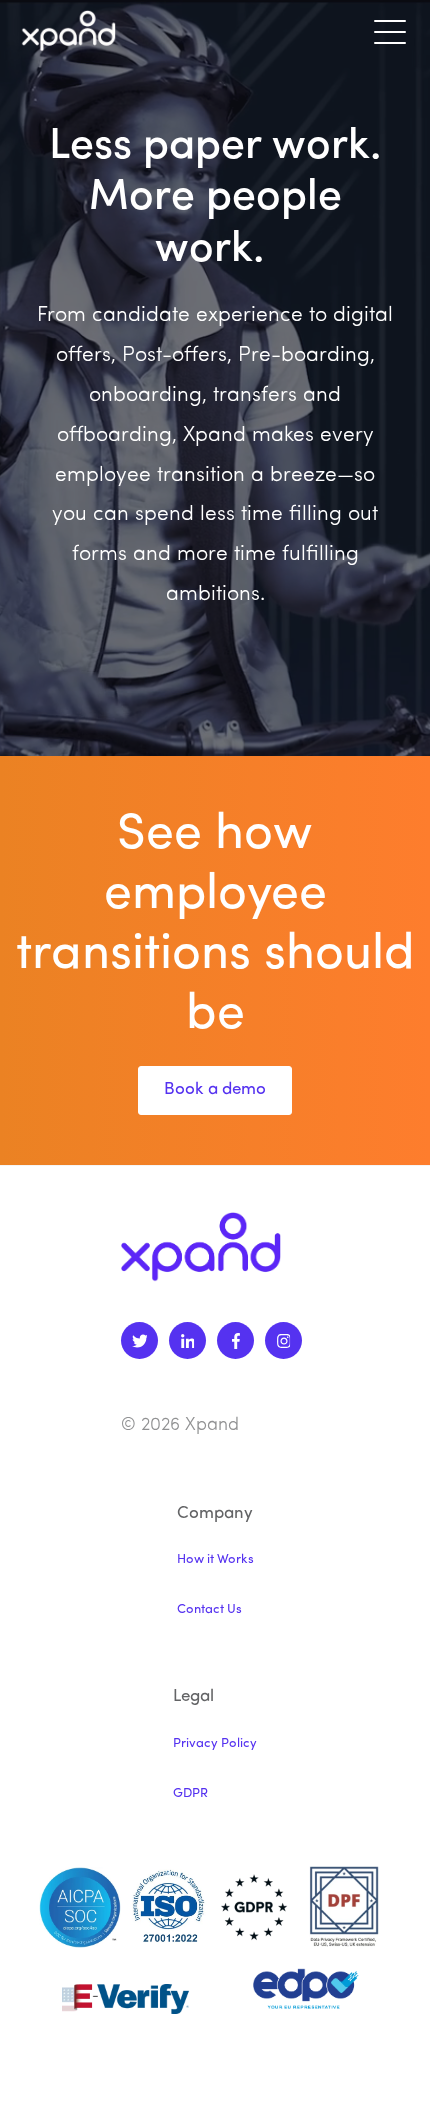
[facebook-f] (235, 1340)
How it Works (215, 1559)
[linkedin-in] (187, 1340)
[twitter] (139, 1340)
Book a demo (215, 1089)
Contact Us (209, 1609)
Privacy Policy (215, 1743)
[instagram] (283, 1340)
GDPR (190, 1793)
